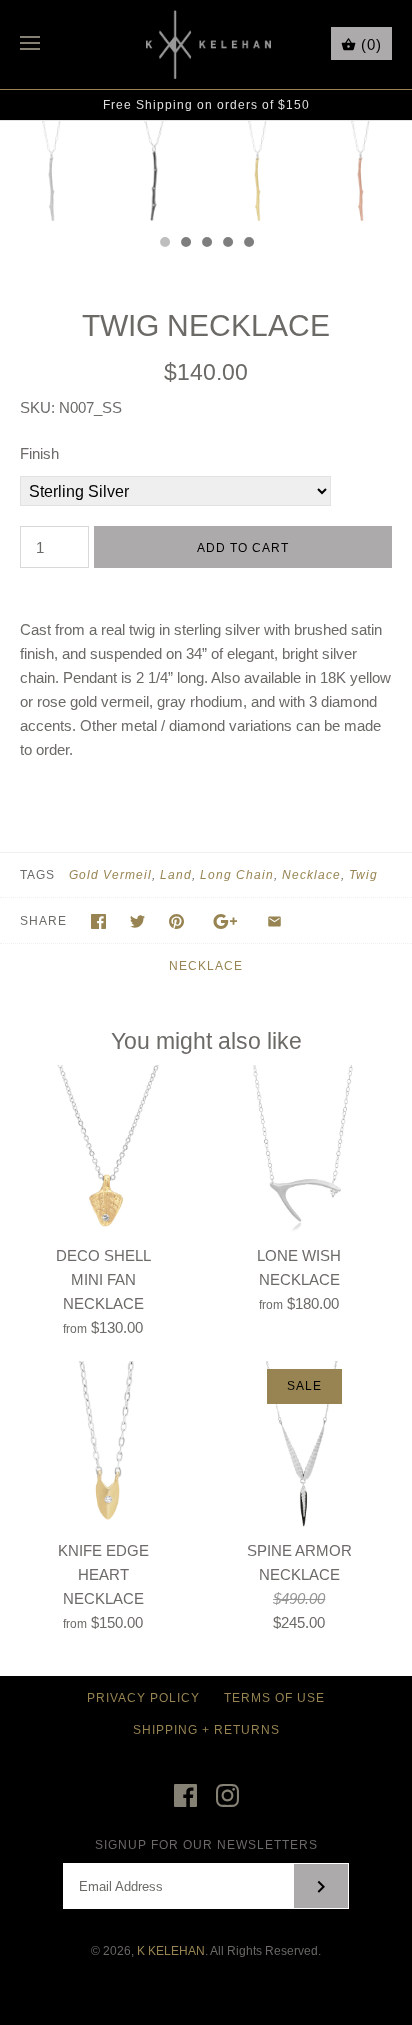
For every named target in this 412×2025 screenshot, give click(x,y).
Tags (37, 875)
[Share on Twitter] (137, 921)
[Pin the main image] (176, 921)
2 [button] (185, 244)
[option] (51, 172)
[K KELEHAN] (206, 44)
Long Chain (237, 875)
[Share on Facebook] (98, 921)
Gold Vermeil (110, 875)
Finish (39, 453)
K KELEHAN (171, 1951)
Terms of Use (274, 1698)
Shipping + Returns (206, 1730)
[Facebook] (185, 1795)
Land (176, 875)
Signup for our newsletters (206, 1845)
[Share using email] (274, 921)
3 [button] (206, 244)
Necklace (311, 875)
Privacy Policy (143, 1698)
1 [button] (164, 244)
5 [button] (248, 244)
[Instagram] (227, 1795)
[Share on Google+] (225, 921)
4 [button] (227, 244)
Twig (363, 875)
